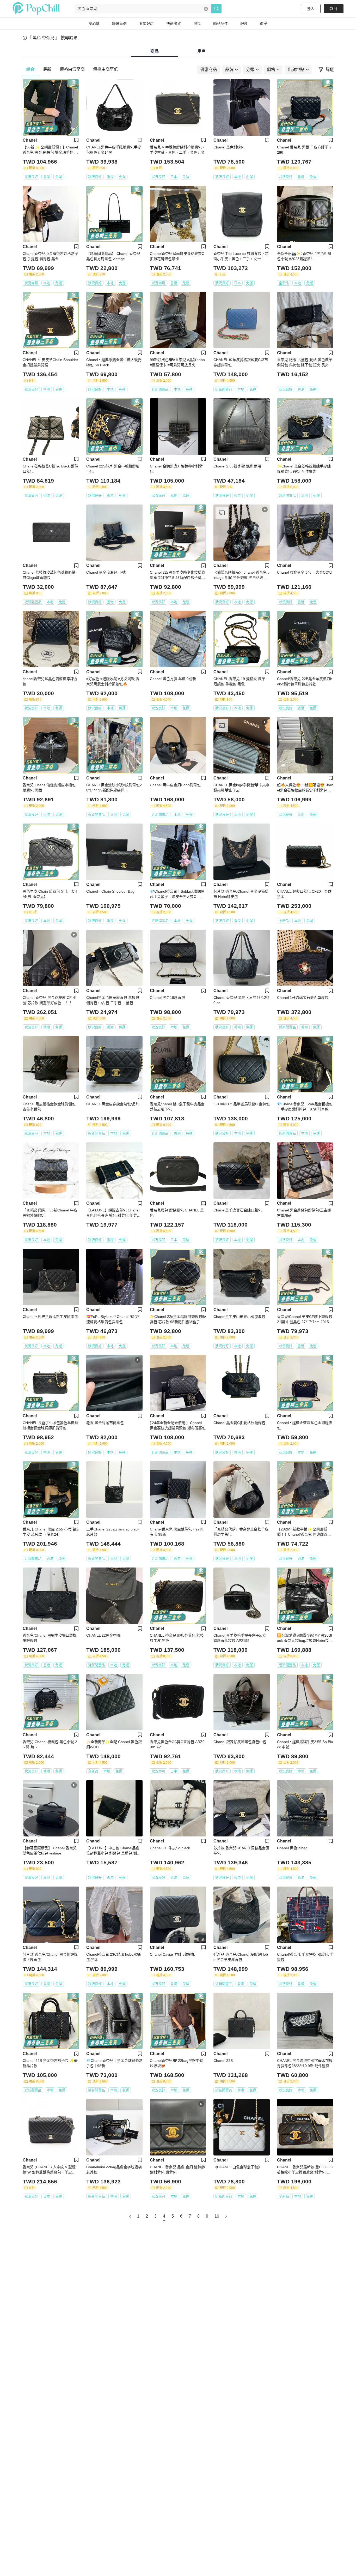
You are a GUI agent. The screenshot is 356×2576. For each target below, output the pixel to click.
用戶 (201, 51)
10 (217, 2216)
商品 (155, 51)
